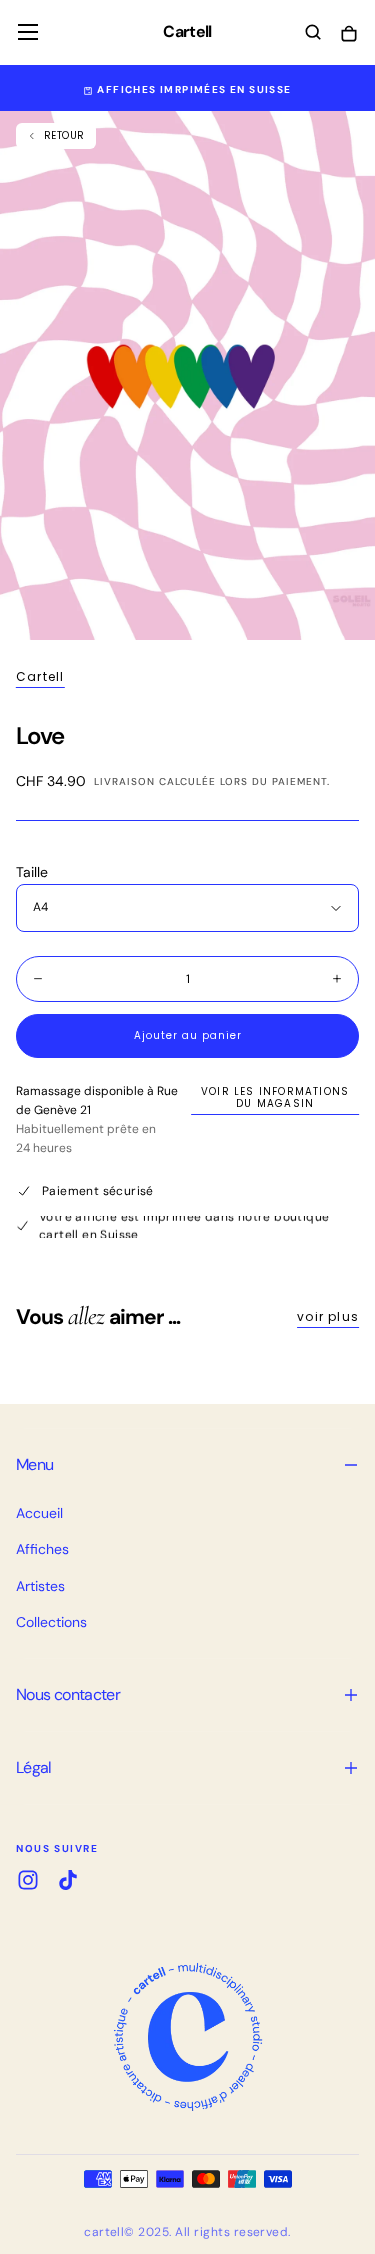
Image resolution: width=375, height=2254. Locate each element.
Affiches (42, 1549)
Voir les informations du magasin (275, 1098)
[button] (28, 32)
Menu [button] (34, 1464)
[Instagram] (28, 1880)
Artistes (40, 1586)
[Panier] (349, 34)
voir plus (328, 1316)
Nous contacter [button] (68, 1694)
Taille (32, 872)
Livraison (124, 781)
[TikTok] (68, 1880)
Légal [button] (34, 1767)
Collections (51, 1622)
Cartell (40, 677)
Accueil (39, 1513)
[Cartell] (188, 2037)
